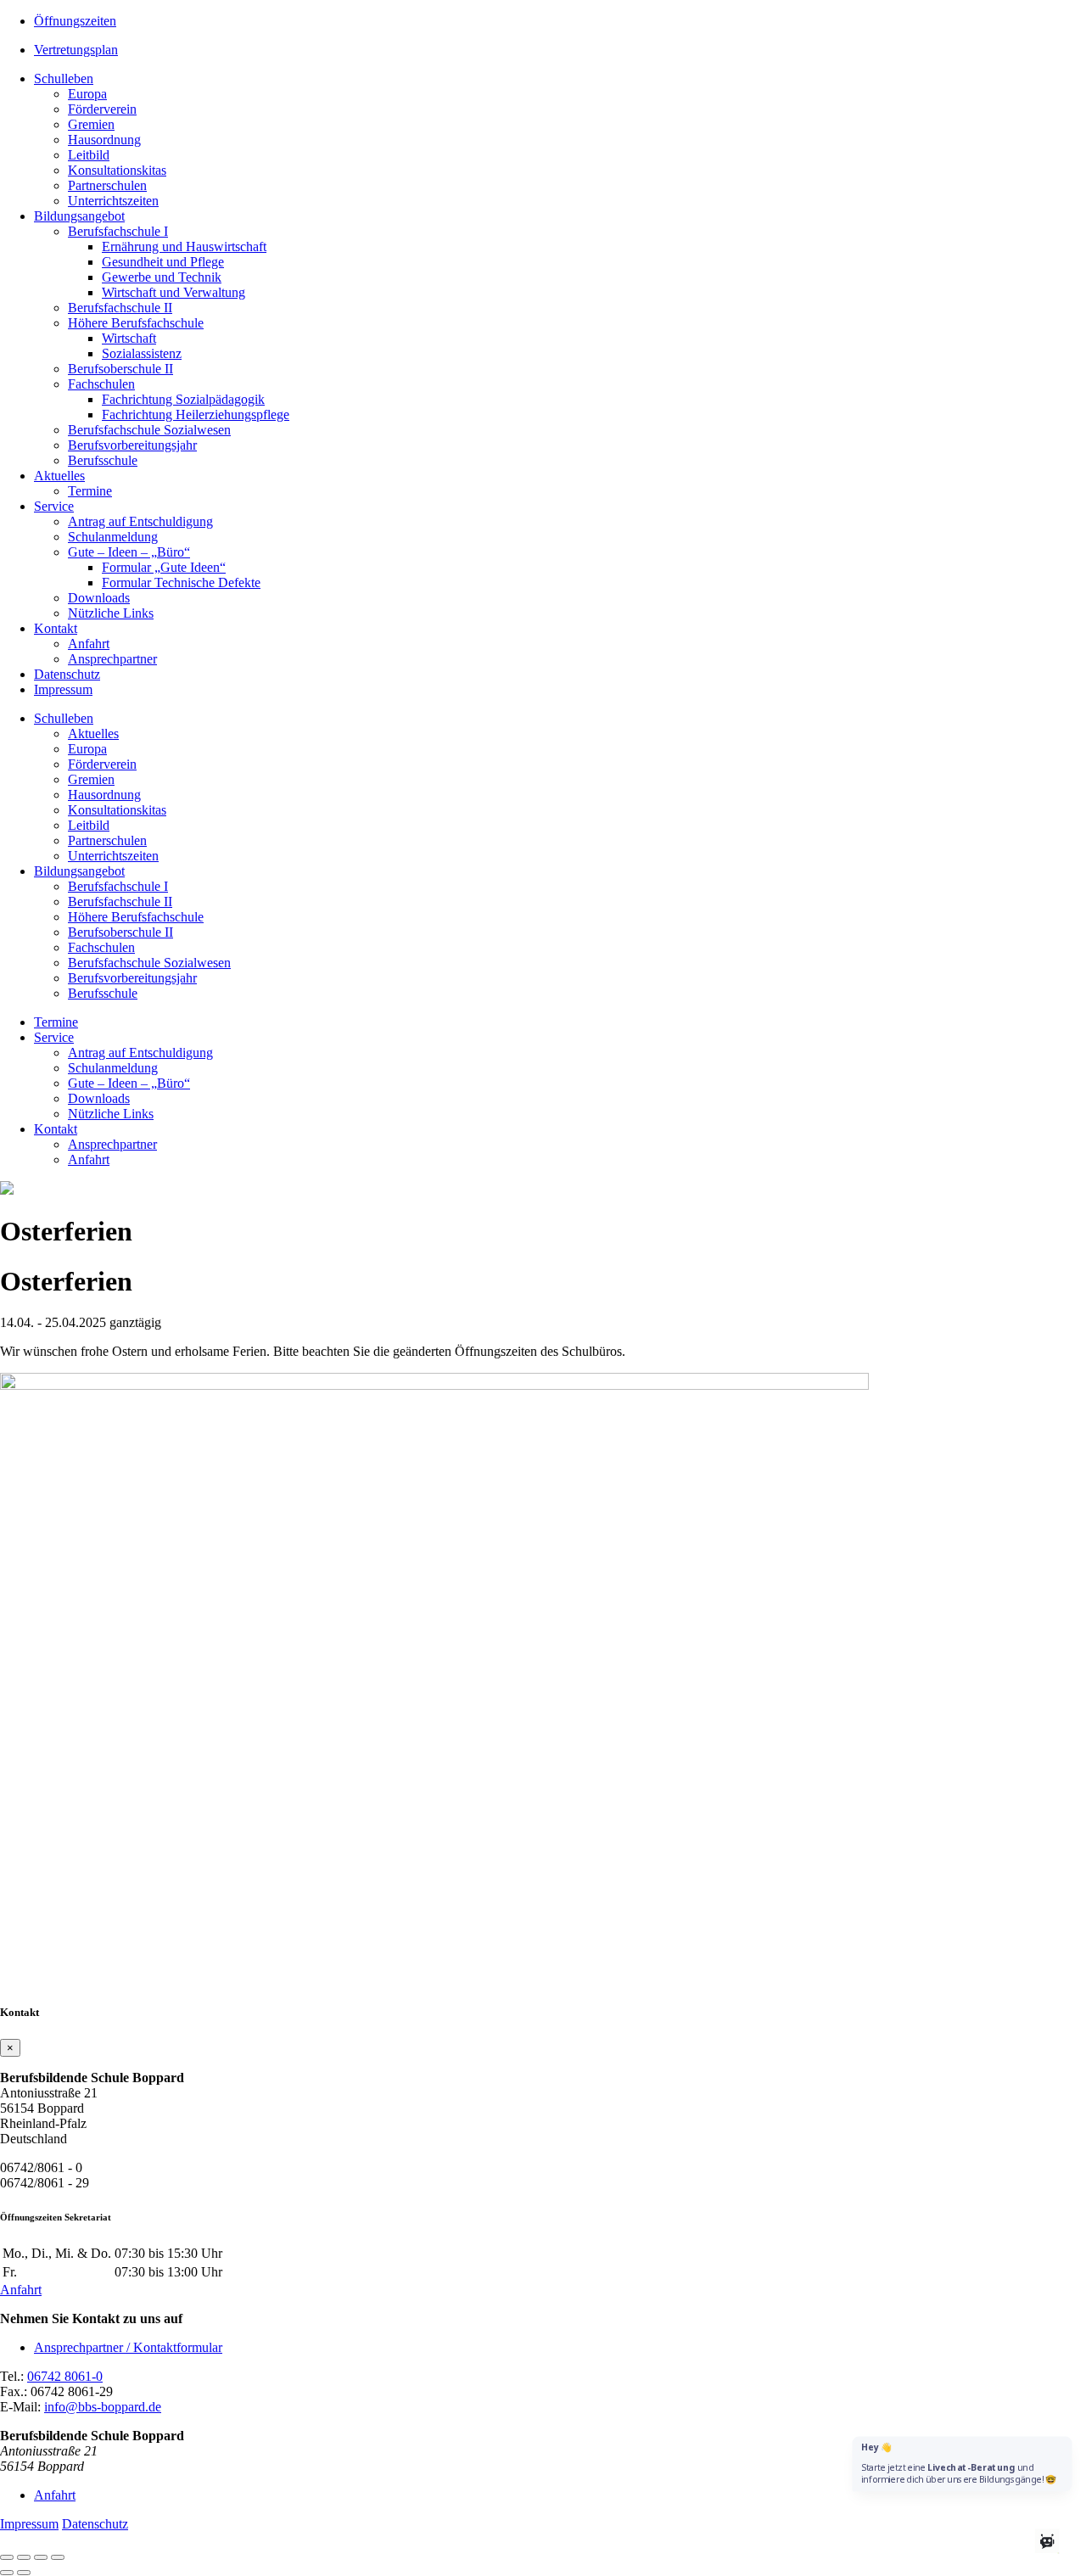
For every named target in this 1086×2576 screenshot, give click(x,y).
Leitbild (89, 155)
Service (54, 506)
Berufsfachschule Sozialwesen (149, 430)
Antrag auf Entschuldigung (140, 521)
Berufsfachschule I (118, 231)
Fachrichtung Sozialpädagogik (183, 399)
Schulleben (64, 78)
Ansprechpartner (112, 659)
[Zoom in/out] (58, 2557)
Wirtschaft (129, 338)
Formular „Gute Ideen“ (164, 567)
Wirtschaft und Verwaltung (174, 292)
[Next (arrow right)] (24, 2573)
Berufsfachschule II (120, 308)
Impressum (63, 689)
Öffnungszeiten (75, 21)
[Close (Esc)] (7, 2557)
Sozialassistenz (142, 353)
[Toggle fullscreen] (41, 2557)
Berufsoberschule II (120, 369)
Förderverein (102, 109)
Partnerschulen (107, 185)
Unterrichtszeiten (113, 201)
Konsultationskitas (117, 170)
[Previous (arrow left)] (7, 2573)
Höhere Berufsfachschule (136, 323)
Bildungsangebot (79, 216)
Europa (87, 94)
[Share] (24, 2557)
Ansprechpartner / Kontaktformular (128, 2347)
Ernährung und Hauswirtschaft (184, 246)
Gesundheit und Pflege (163, 262)
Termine (90, 491)
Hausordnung (104, 140)
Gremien (91, 124)
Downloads (99, 598)
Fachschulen (101, 384)
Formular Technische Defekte (181, 582)
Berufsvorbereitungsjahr (132, 445)
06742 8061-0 (65, 2376)
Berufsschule (103, 460)
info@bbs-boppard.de (103, 2407)
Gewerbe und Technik (162, 277)
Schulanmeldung (113, 537)
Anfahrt (89, 644)
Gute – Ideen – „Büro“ (129, 552)
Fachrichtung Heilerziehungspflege (196, 414)
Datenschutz (67, 674)
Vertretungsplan (76, 50)
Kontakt (56, 628)
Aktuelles (59, 476)
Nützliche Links (111, 613)
